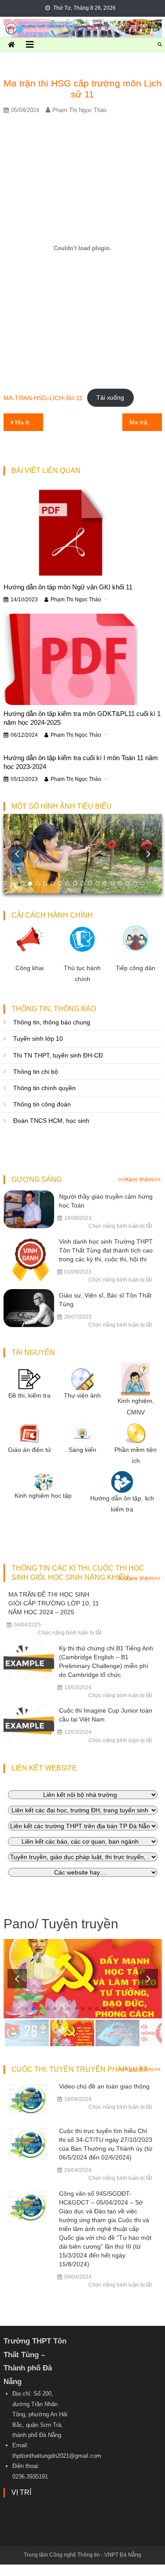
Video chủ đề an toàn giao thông (104, 2086)
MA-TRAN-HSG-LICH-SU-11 (43, 397)
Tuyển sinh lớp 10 (38, 1039)
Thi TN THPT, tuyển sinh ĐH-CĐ (58, 1055)
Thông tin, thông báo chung (52, 1022)
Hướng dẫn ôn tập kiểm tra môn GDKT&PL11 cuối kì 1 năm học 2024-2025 (82, 718)
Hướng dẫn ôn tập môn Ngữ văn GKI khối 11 (68, 587)
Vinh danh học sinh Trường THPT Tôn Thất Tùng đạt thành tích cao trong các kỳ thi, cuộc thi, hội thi (106, 1250)
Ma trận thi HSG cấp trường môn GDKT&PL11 (29, 422)
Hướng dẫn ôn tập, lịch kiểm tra (122, 1504)
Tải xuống (110, 397)
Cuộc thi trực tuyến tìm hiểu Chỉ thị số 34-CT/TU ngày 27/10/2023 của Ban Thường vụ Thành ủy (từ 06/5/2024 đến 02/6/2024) (106, 2144)
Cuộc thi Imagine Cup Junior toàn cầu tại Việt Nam (106, 1715)
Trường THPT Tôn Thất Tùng (83, 26)
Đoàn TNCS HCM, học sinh (51, 1121)
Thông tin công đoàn (42, 1104)
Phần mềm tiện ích (136, 1455)
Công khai (29, 968)
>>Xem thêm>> (139, 1179)
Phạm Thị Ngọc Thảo (79, 110)
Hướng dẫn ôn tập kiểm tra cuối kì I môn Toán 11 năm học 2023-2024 (81, 762)
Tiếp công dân (136, 968)
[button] (148, 854)
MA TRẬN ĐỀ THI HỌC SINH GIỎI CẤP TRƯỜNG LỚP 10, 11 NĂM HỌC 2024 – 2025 (54, 1603)
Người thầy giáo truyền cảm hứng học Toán (106, 1201)
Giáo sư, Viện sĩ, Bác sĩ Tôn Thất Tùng (105, 1300)
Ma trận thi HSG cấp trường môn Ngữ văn (146, 422)
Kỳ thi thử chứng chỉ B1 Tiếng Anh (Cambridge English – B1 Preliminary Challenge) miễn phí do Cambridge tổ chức (106, 1661)
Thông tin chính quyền (44, 1088)
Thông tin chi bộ (36, 1072)
